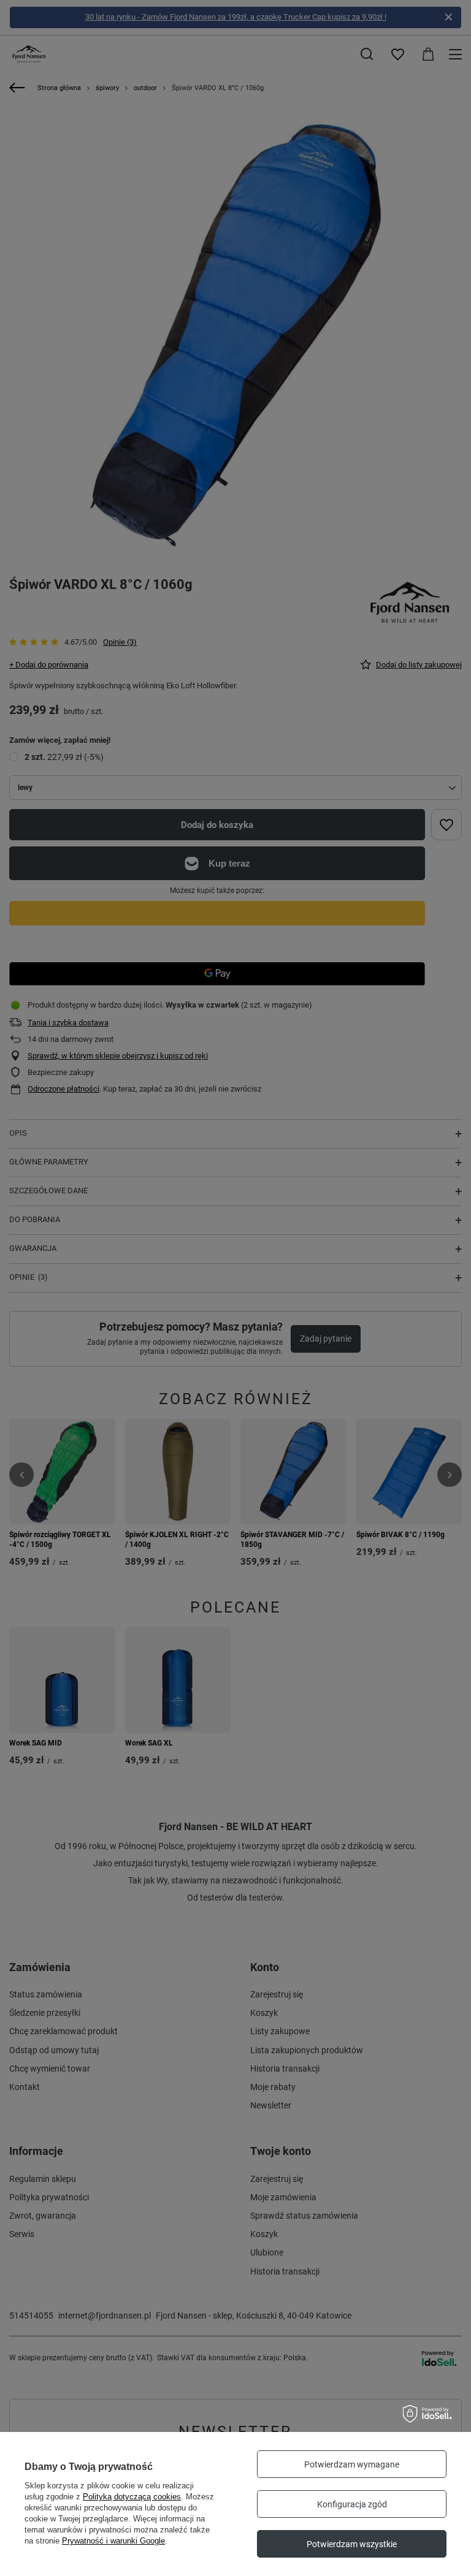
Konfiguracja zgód (352, 2504)
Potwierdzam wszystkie (352, 2544)
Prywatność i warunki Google (113, 2541)
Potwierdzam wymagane (352, 2464)
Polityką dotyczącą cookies (132, 2497)
